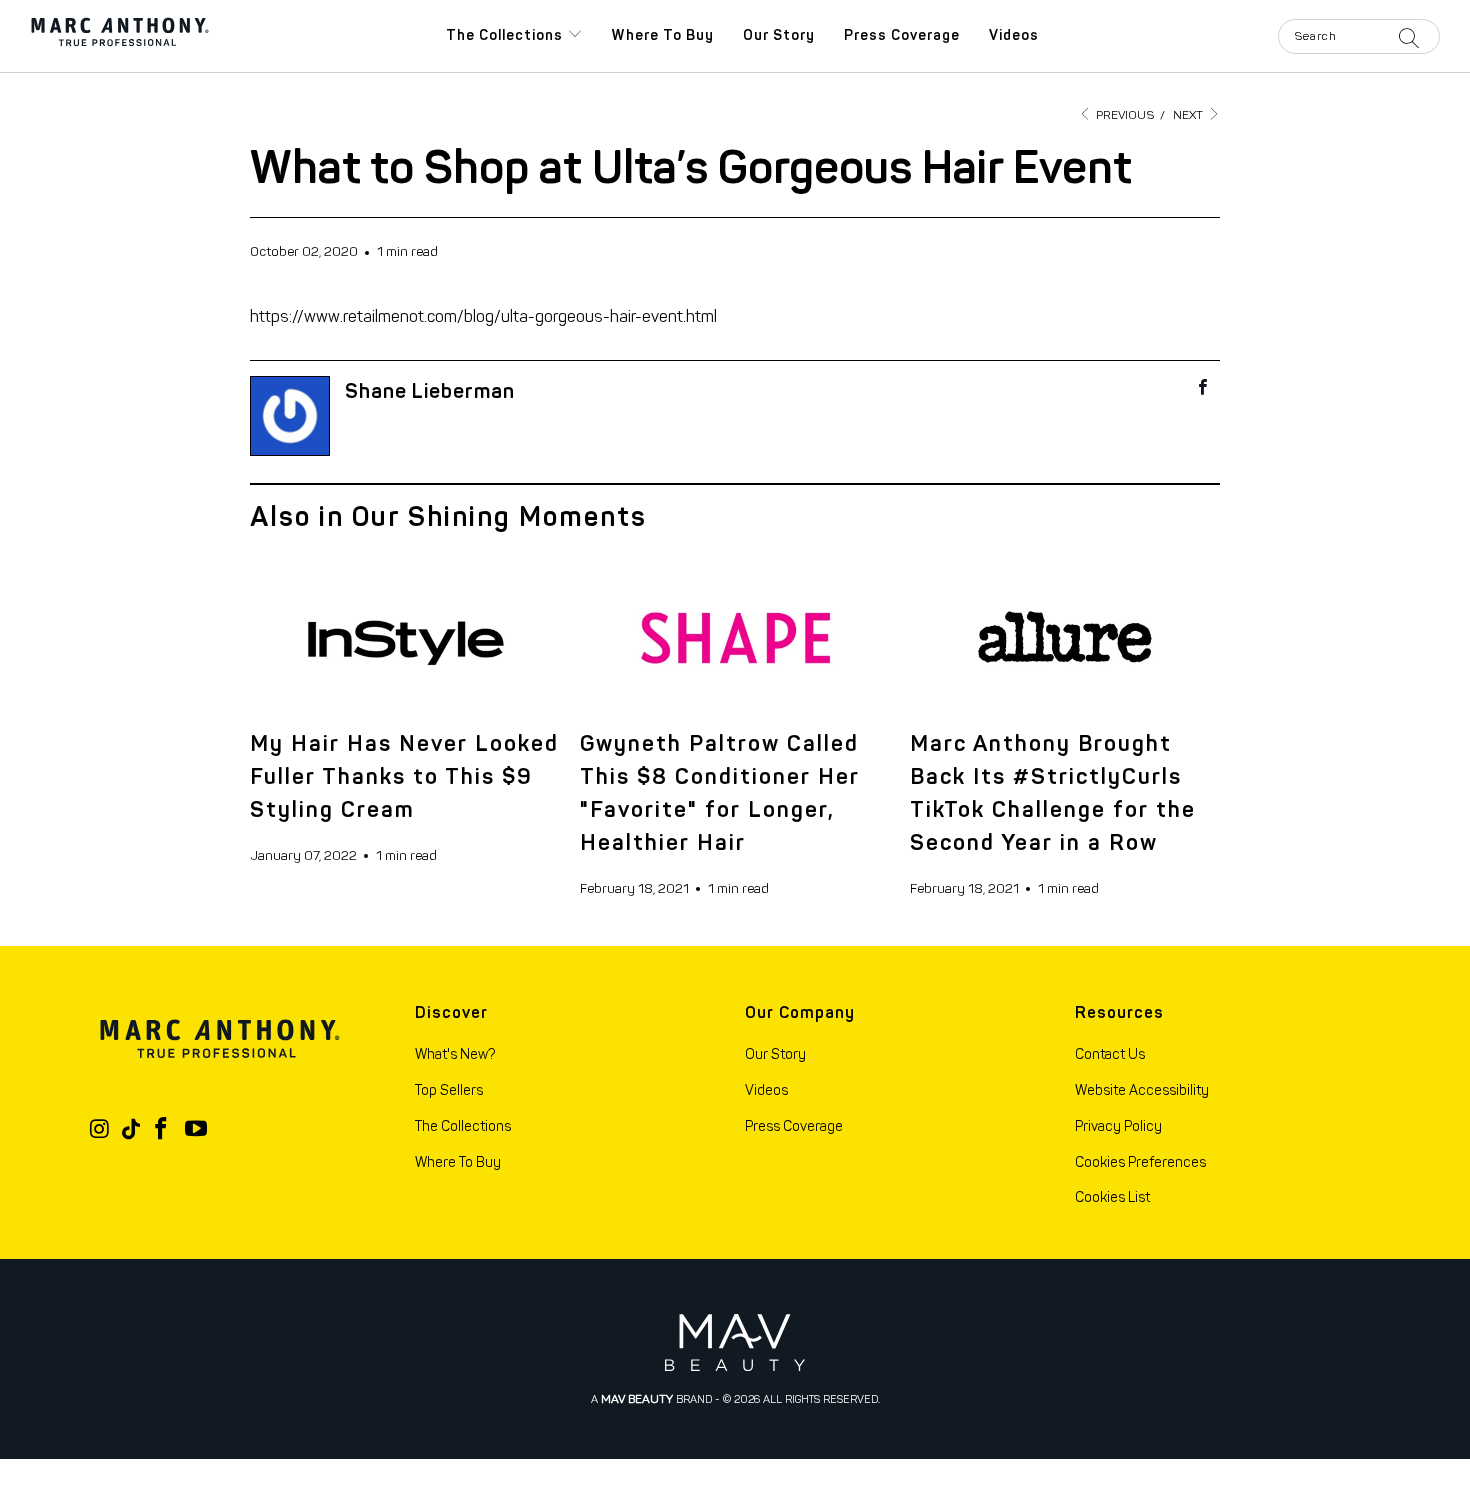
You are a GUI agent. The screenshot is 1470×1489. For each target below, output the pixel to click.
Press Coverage (902, 35)
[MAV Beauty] (735, 1342)
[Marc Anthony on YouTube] (196, 1130)
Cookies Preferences (1140, 1162)
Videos (1014, 35)
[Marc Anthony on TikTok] (131, 1129)
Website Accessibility (1142, 1090)
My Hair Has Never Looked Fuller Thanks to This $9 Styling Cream (404, 776)
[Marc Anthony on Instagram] (100, 1130)
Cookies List (1112, 1197)
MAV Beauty (637, 1399)
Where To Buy (458, 1162)
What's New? (455, 1054)
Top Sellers (449, 1090)
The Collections (506, 35)
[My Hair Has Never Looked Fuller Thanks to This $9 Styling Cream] (405, 636)
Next (1189, 115)
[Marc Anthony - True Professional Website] (120, 36)
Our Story (779, 35)
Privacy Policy (1118, 1126)
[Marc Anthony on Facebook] (162, 1130)
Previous (1123, 115)
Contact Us (1110, 1054)
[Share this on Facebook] (1203, 389)
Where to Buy (663, 35)
